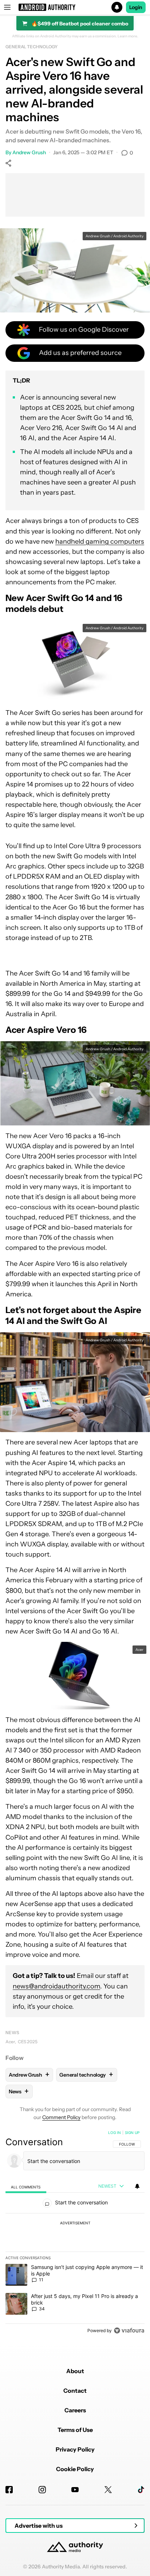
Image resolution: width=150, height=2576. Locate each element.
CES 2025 (28, 2042)
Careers (75, 2410)
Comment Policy (61, 2117)
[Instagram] (42, 2490)
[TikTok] (141, 2490)
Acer (10, 2042)
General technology (31, 47)
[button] (75, 7)
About (75, 2371)
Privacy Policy (75, 2449)
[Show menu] (7, 7)
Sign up (132, 2133)
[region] (75, 2233)
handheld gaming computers (100, 541)
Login (136, 7)
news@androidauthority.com (56, 1986)
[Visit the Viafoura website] (129, 2330)
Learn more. (128, 36)
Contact (75, 2391)
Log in (115, 2133)
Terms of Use (75, 2430)
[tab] (26, 2186)
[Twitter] (108, 2490)
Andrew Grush (29, 152)
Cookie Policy (75, 2469)
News (12, 2033)
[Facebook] (9, 2490)
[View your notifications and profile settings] (137, 2186)
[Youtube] (75, 2490)
